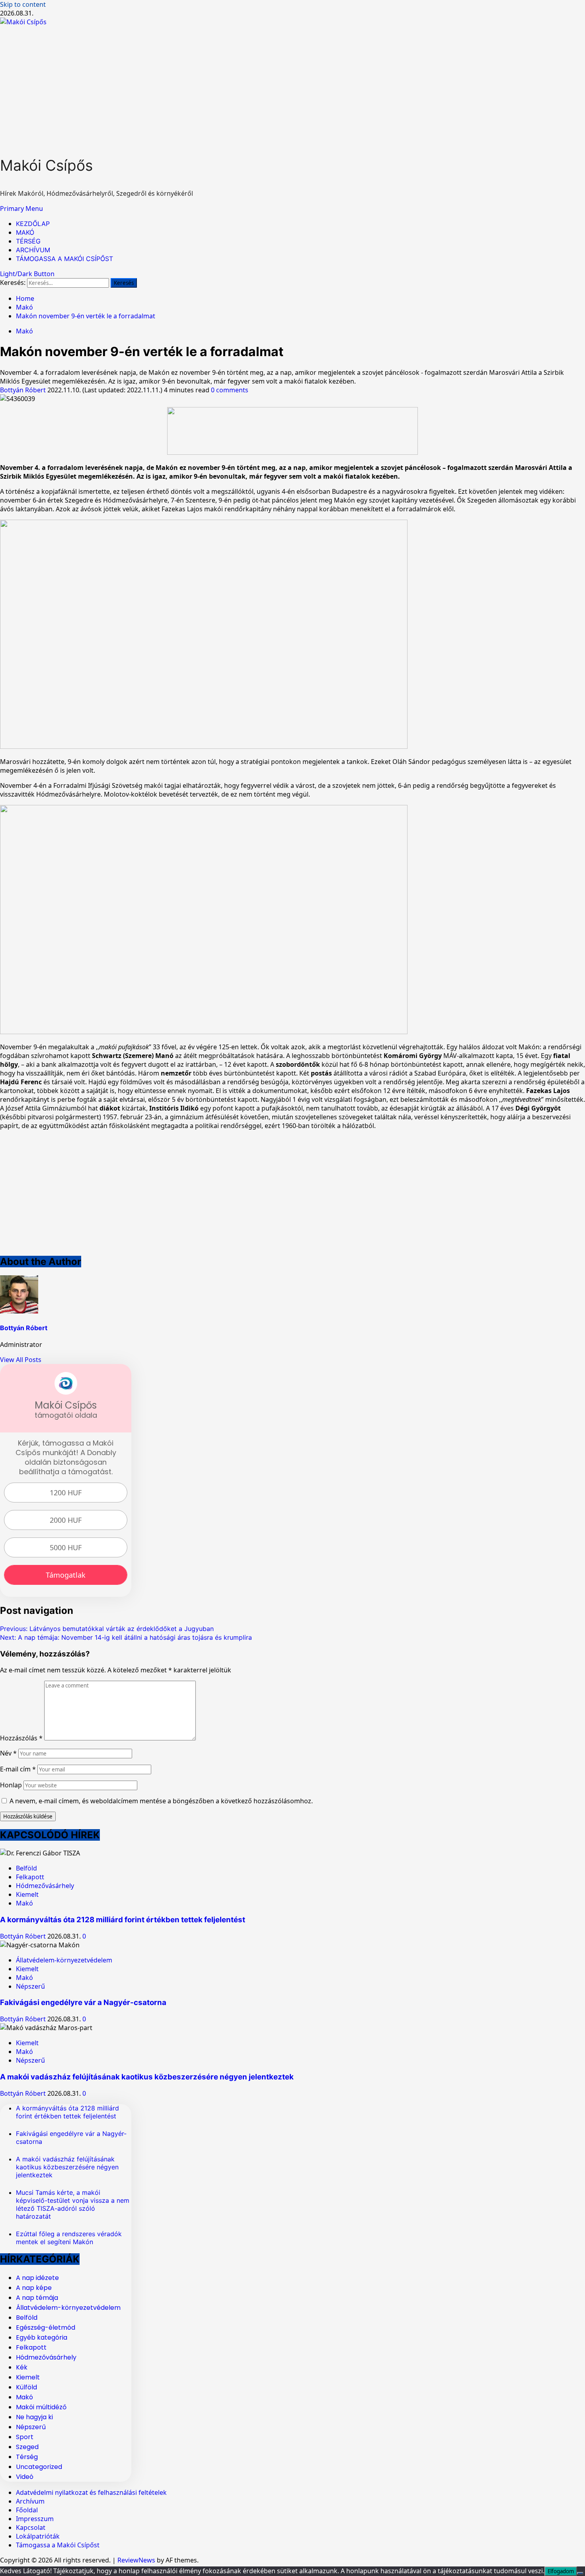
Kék (22, 2367)
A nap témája (37, 2298)
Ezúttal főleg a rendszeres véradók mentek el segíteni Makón (69, 2238)
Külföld (26, 2387)
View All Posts (21, 1360)
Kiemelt (27, 1894)
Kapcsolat (31, 2527)
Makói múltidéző (41, 2407)
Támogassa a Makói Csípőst (58, 2545)
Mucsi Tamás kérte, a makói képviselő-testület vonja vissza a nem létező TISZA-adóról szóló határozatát (73, 2204)
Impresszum (35, 2519)
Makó (24, 331)
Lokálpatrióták (38, 2536)
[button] (21, 208)
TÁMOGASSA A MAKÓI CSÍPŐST (64, 259)
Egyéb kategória (42, 2337)
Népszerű (30, 1986)
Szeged (27, 2447)
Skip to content (23, 4)
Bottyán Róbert (24, 390)
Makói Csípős (46, 165)
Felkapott (30, 1877)
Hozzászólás (21, 1738)
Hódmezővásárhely (45, 1886)
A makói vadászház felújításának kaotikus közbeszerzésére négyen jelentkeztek (147, 2077)
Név (8, 1753)
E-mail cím (18, 1769)
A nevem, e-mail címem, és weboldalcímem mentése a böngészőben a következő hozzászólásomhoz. (161, 1801)
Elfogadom (561, 2571)
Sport (25, 2437)
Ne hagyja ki (34, 2417)
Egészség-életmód (46, 2328)
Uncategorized (39, 2467)
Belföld (26, 1868)
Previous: (107, 1629)
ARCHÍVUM (33, 250)
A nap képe (34, 2288)
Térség (27, 2457)
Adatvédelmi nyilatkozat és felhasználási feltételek (91, 2492)
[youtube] (292, 452)
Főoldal (27, 2510)
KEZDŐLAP (33, 224)
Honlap (11, 1785)
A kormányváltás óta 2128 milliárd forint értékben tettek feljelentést (123, 1920)
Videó (25, 2477)
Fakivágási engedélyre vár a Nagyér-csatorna (83, 2002)
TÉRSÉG (28, 241)
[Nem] (580, 2573)
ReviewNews (136, 2560)
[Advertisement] (292, 86)
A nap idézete (37, 2278)
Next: (126, 1637)
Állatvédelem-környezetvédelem (64, 1960)
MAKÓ (25, 232)
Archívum (30, 2501)
